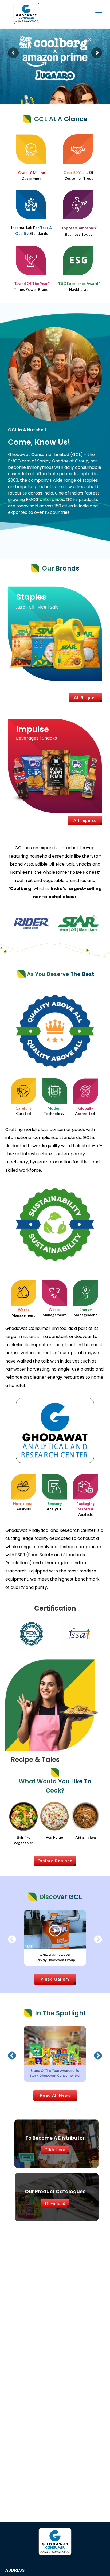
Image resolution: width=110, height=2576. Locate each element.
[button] (12, 1939)
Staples (31, 597)
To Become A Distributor (55, 2138)
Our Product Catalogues (55, 2191)
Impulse (32, 729)
